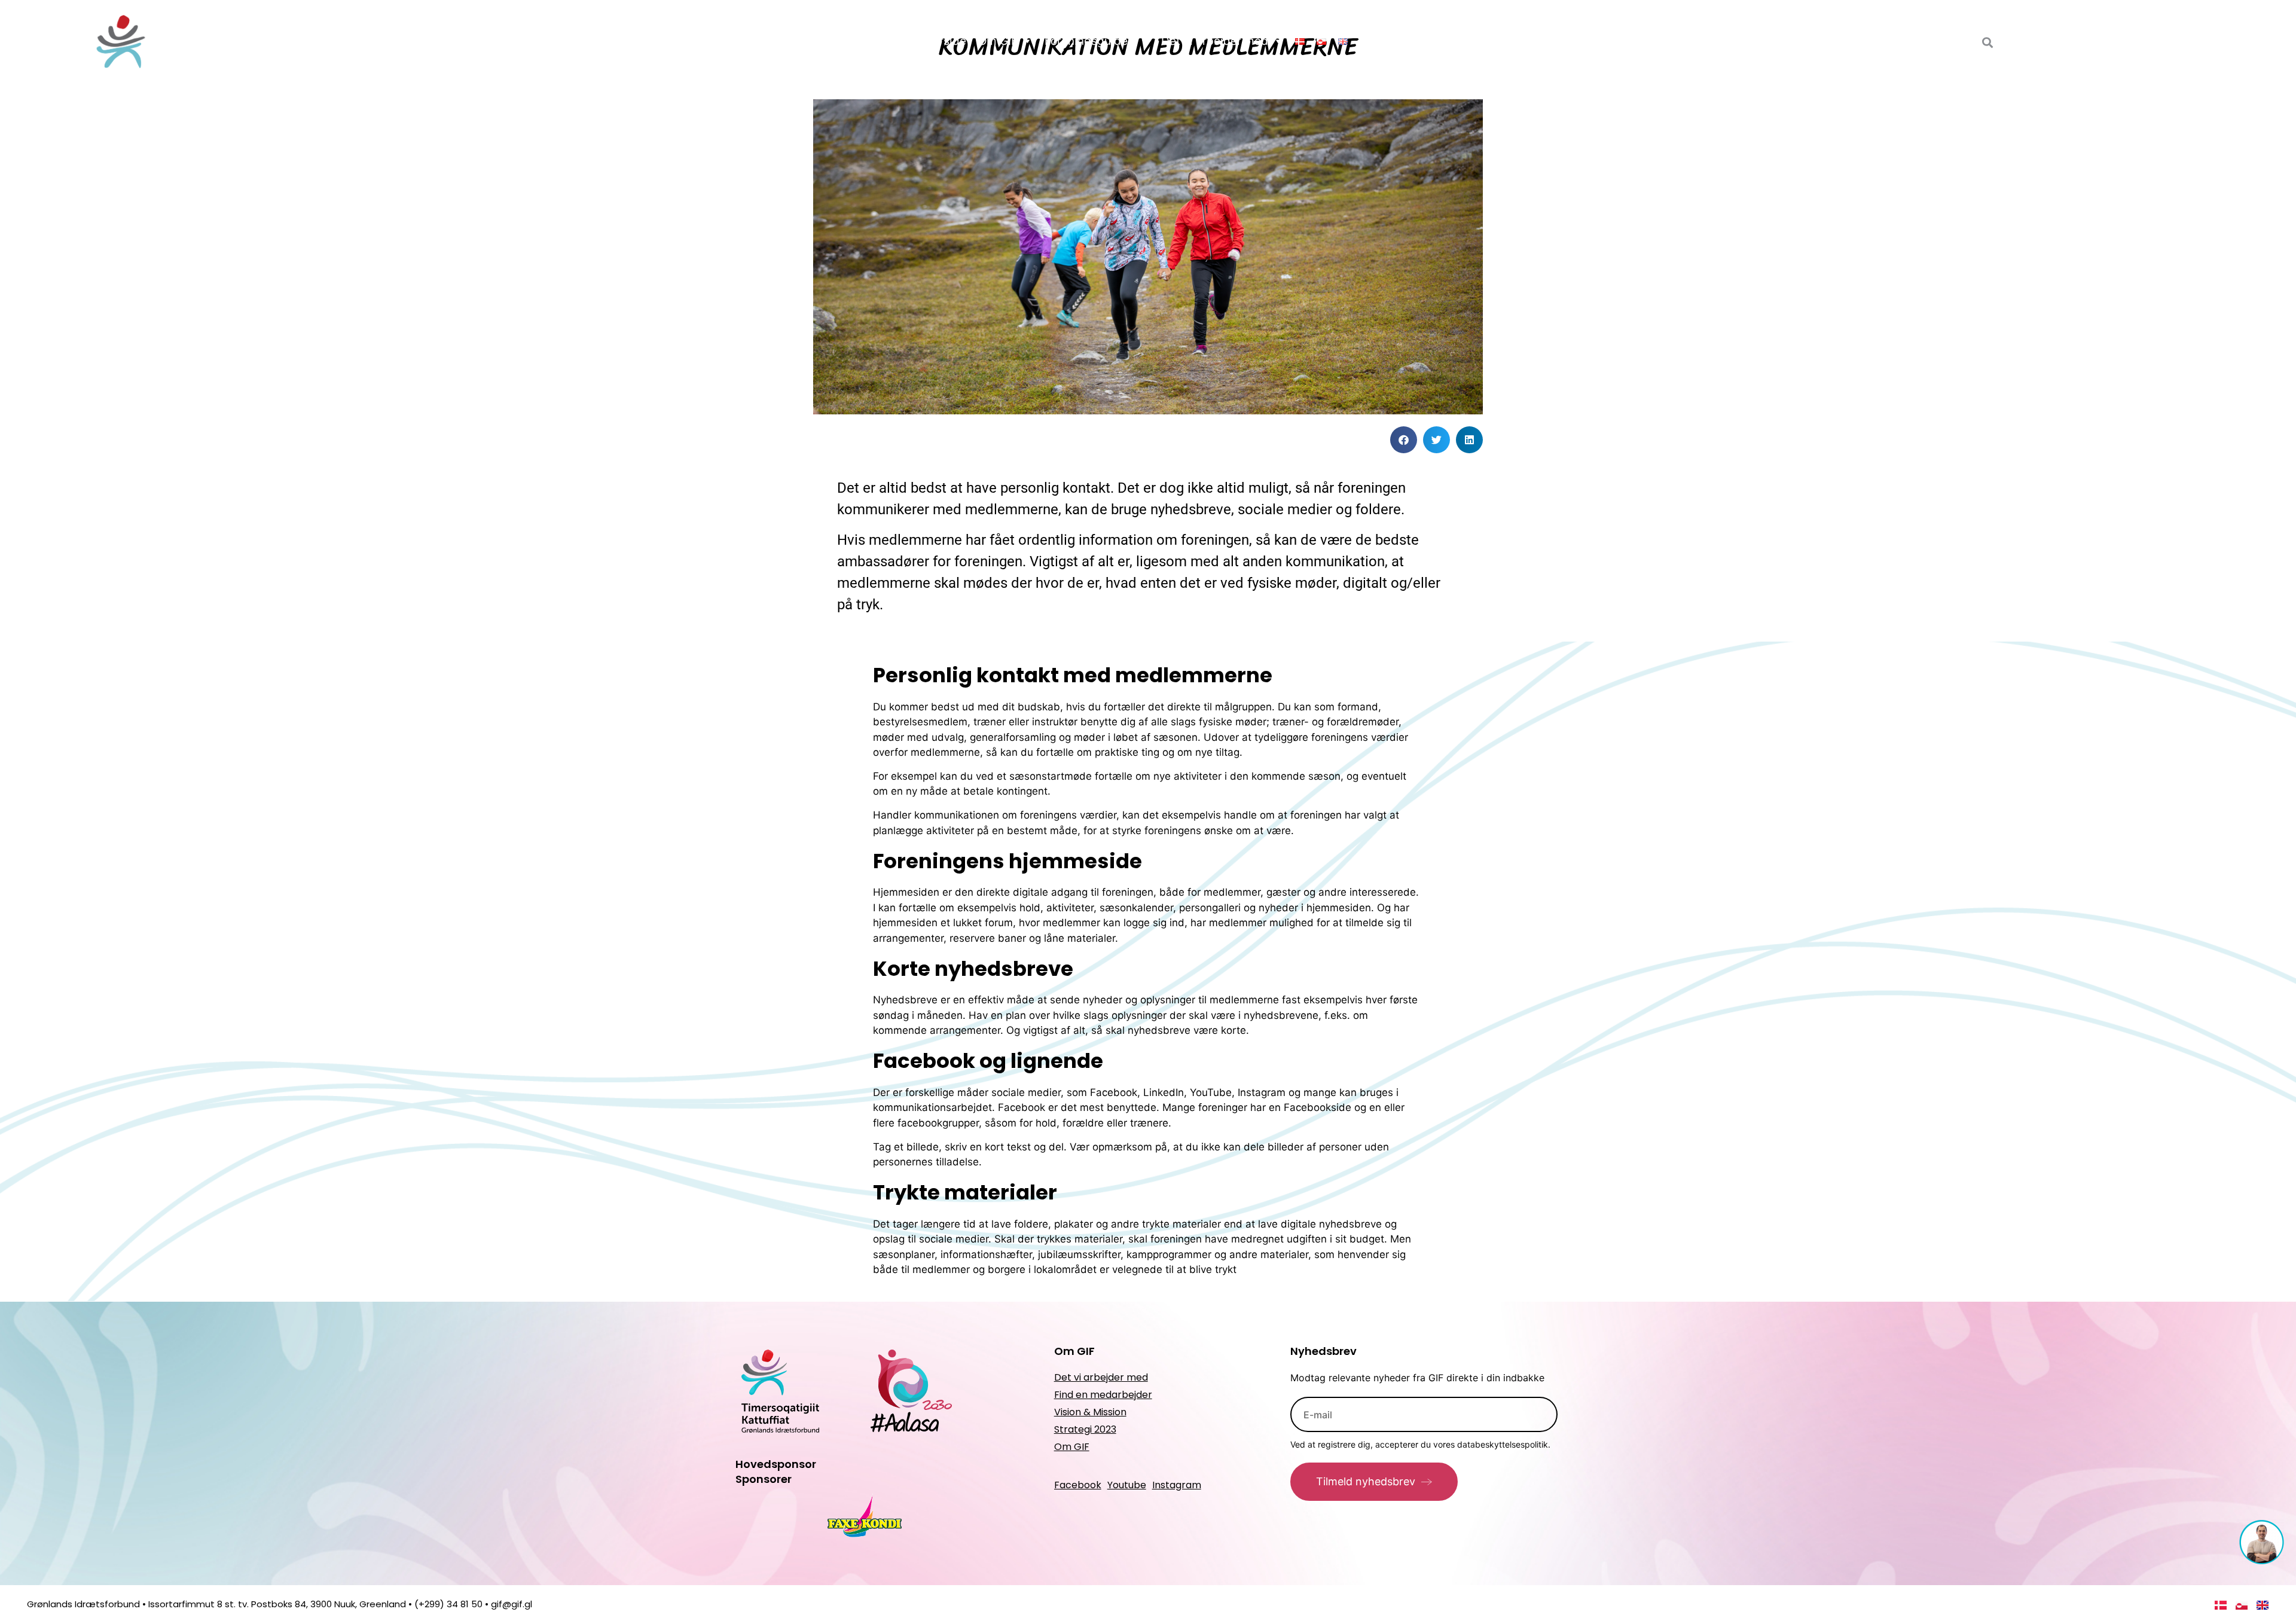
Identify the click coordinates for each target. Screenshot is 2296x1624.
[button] (1404, 440)
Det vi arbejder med (1215, 41)
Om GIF (998, 41)
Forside (947, 41)
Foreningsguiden (1089, 41)
